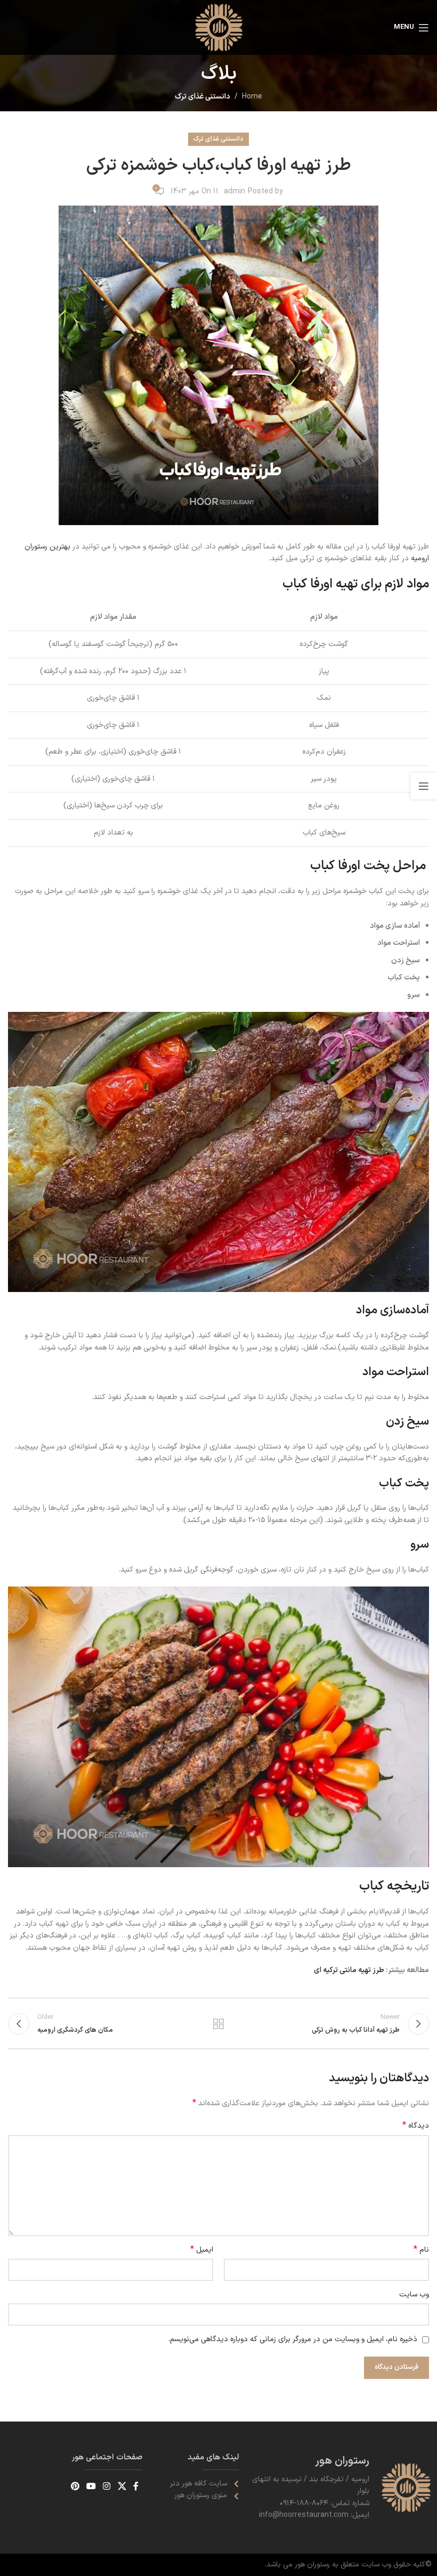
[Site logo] (219, 27)
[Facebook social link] (136, 2487)
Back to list (218, 2024)
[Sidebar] (424, 786)
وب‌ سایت (414, 2295)
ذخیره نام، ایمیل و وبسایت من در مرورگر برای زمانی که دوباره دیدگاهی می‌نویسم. (293, 2339)
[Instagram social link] (107, 2487)
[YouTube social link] (91, 2487)
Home (252, 97)
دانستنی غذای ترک (203, 97)
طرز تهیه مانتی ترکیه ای (350, 1970)
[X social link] (122, 2487)
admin (234, 191)
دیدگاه (416, 2126)
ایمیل (202, 2250)
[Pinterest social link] (75, 2487)
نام (421, 2250)
